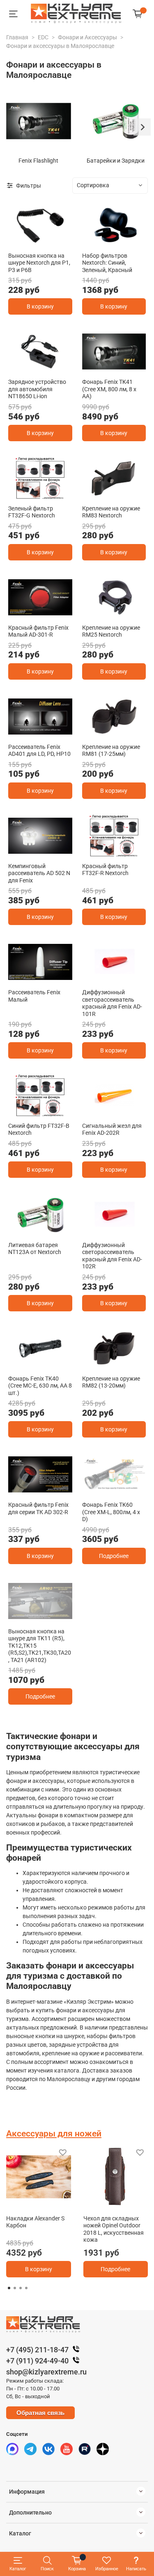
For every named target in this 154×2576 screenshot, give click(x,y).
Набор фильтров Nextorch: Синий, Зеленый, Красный (107, 263)
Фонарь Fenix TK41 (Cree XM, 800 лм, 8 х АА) (109, 389)
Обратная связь (40, 2413)
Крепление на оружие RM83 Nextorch (111, 512)
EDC (43, 37)
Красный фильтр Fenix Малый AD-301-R (38, 631)
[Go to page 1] (9, 2288)
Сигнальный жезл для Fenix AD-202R (112, 1129)
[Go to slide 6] (59, 1617)
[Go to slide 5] (49, 1617)
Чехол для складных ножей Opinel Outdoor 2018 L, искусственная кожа (114, 2229)
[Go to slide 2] (118, 242)
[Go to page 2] (15, 2288)
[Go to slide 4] (40, 1617)
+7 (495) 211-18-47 (37, 2350)
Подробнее (114, 1556)
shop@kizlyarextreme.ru (46, 2372)
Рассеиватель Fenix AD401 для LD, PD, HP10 (39, 751)
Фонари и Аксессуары (87, 37)
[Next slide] (142, 127)
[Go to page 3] (21, 2288)
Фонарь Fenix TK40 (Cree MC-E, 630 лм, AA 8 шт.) (40, 1386)
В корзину (40, 306)
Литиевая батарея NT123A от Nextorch (35, 1249)
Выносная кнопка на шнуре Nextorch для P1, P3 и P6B (39, 263)
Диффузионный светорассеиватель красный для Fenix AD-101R (112, 1003)
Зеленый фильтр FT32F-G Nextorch (32, 512)
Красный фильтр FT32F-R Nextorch (105, 870)
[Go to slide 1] (40, 241)
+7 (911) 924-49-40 (37, 2361)
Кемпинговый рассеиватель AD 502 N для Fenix (39, 873)
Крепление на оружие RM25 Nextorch (111, 631)
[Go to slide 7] (68, 1617)
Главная (17, 37)
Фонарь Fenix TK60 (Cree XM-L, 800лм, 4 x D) (111, 1512)
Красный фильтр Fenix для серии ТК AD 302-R (38, 1508)
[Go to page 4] (26, 2288)
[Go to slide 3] (49, 852)
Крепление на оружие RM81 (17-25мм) (111, 751)
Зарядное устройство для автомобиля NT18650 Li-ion (37, 389)
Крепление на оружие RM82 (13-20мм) (111, 1382)
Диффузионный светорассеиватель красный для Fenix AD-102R (112, 1256)
